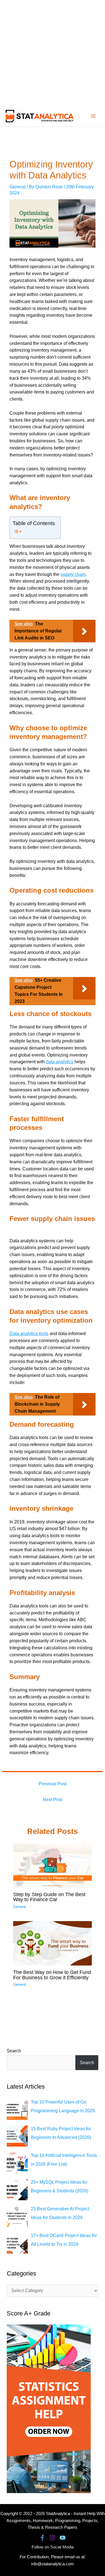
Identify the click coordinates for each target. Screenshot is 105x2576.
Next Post (53, 1800)
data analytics (60, 1062)
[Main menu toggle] (93, 116)
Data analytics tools (29, 1334)
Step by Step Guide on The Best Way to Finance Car (49, 1897)
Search (14, 2051)
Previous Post (53, 1784)
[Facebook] (42, 2538)
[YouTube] (63, 2538)
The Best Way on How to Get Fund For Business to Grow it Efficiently (52, 1975)
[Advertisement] (53, 53)
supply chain (73, 574)
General (17, 187)
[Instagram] (53, 2538)
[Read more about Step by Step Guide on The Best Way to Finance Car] (53, 1865)
